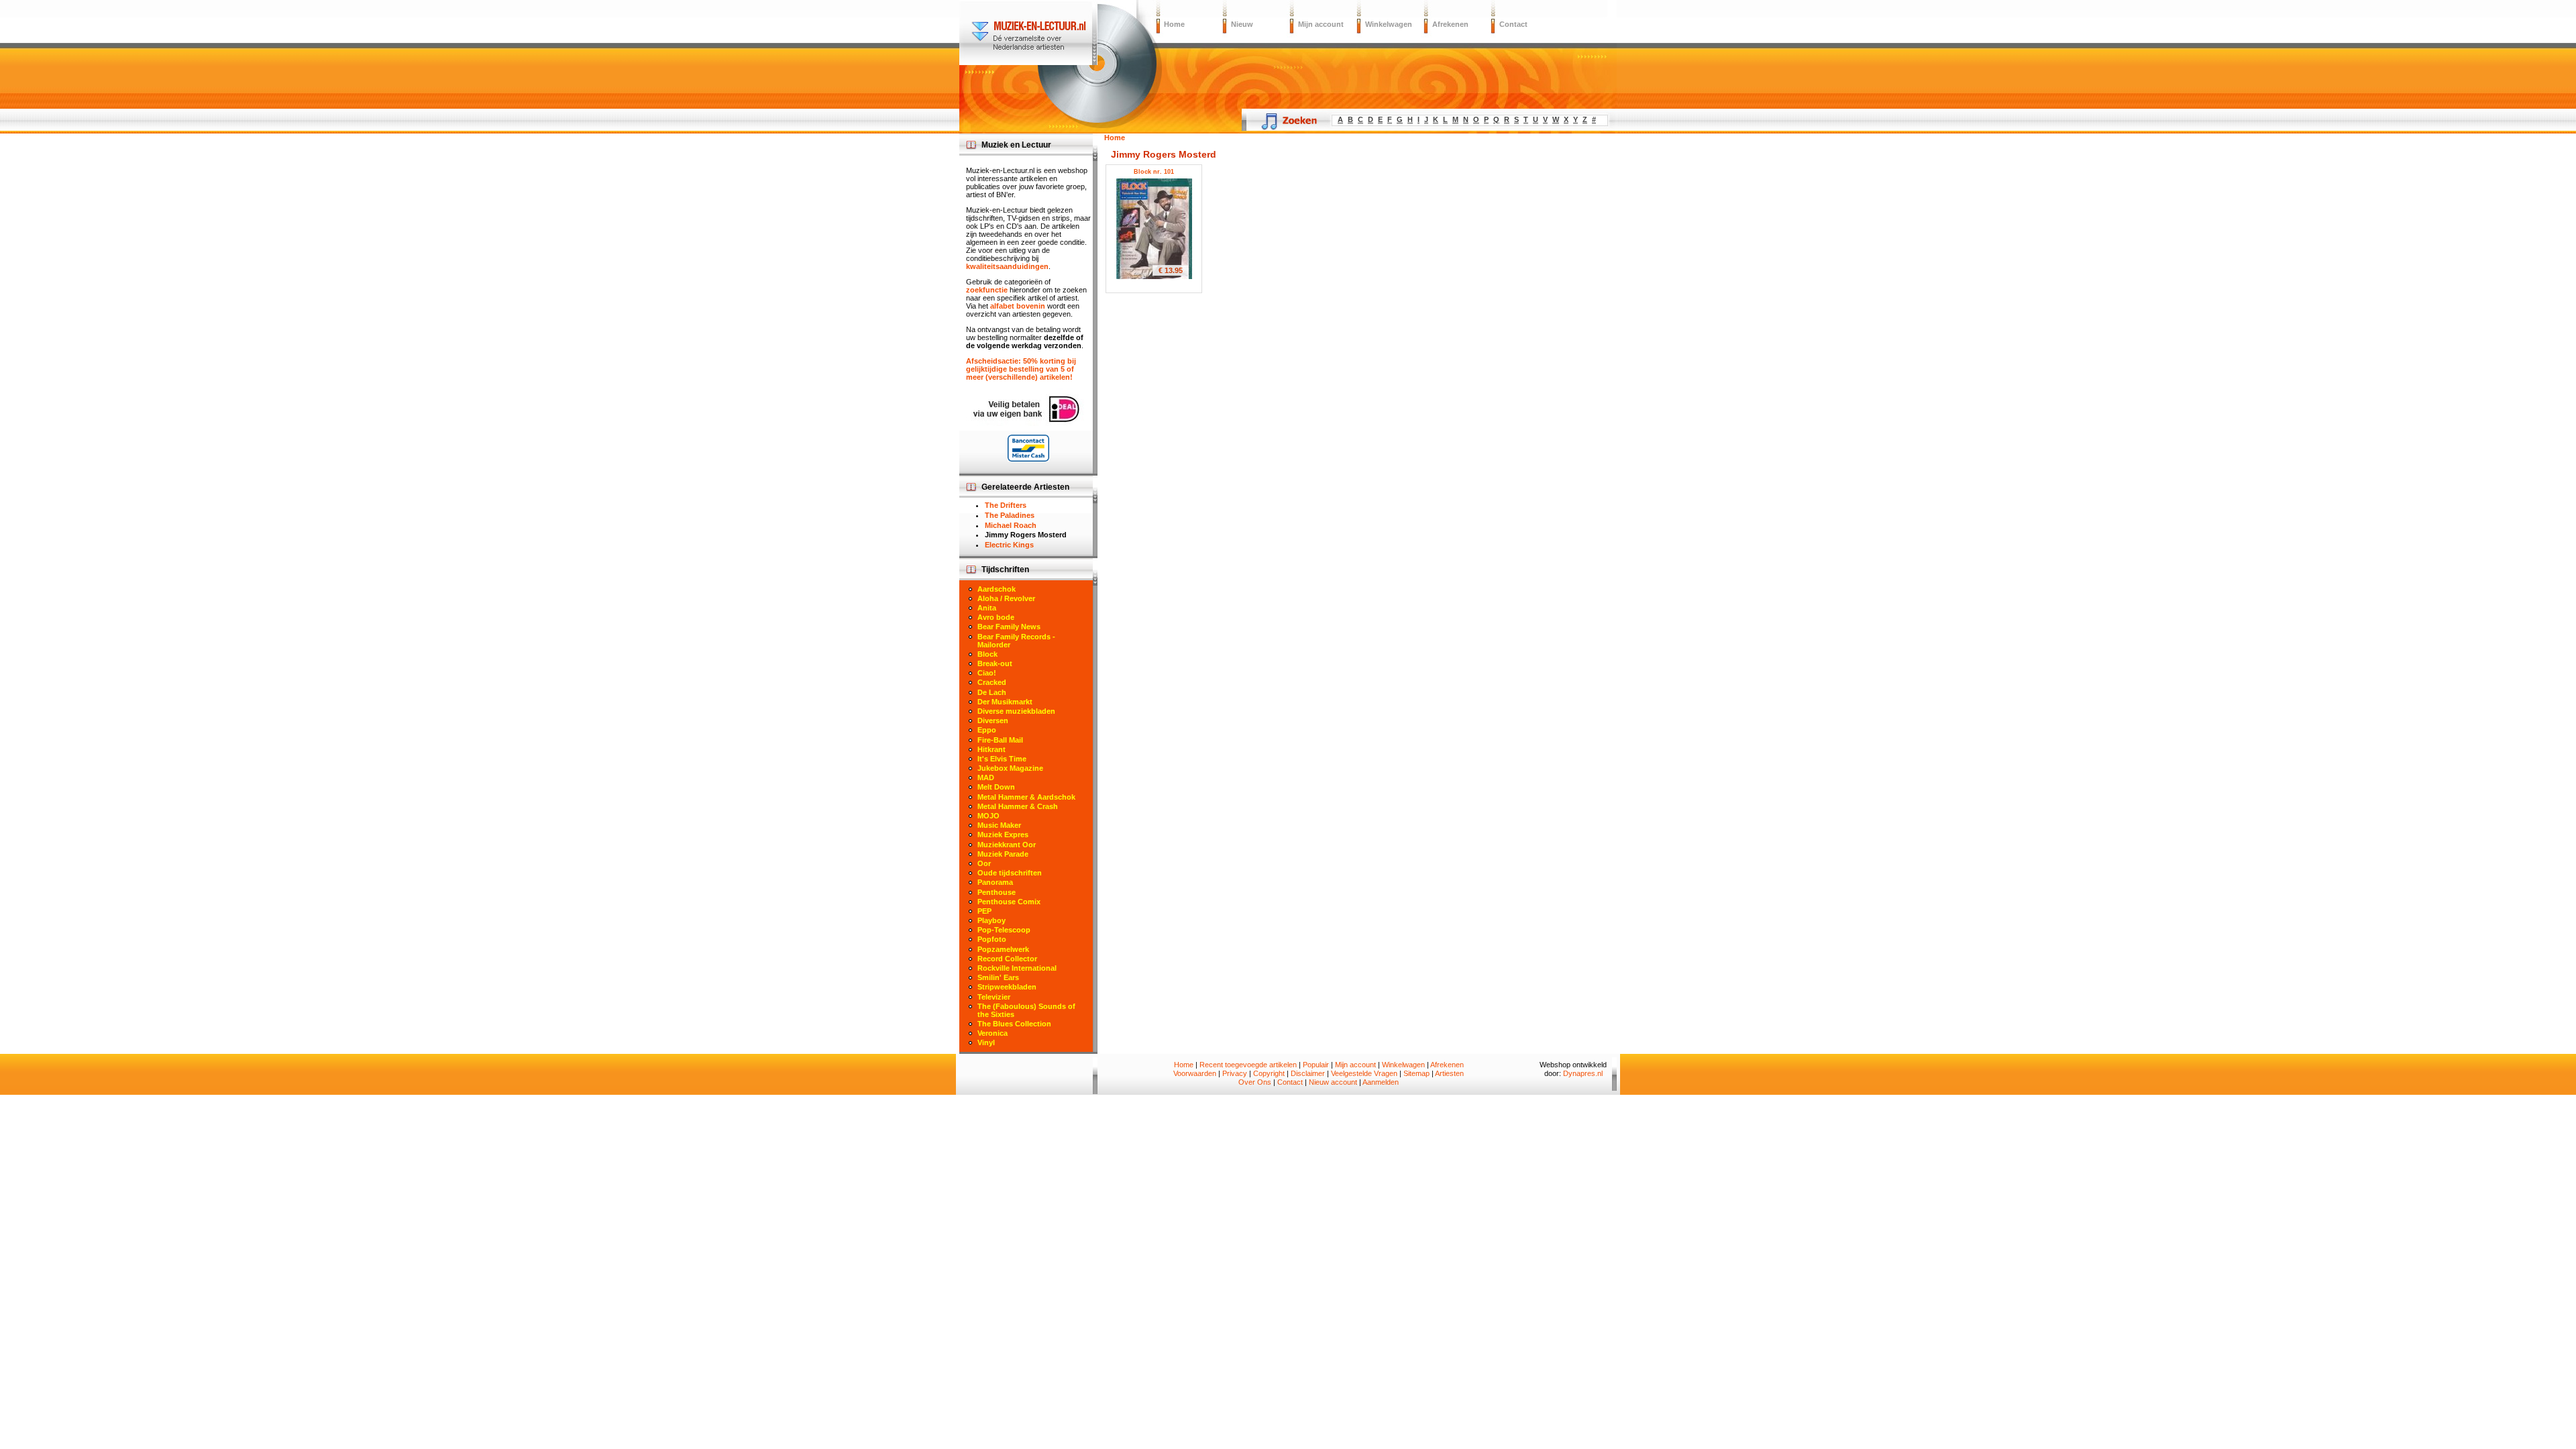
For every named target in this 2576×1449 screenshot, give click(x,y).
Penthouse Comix (1009, 902)
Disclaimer (1308, 1073)
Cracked (992, 682)
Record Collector (1007, 959)
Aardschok (997, 589)
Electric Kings (1009, 545)
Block (987, 654)
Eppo (987, 730)
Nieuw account (1333, 1082)
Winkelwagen (1389, 24)
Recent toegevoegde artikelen (1248, 1065)
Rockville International (1017, 968)
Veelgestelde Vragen (1364, 1073)
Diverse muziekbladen (1016, 711)
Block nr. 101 (1154, 172)
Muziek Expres (1003, 835)
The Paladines (1010, 515)
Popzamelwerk (1003, 949)
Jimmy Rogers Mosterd (1026, 535)
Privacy (1235, 1073)
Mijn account (1321, 24)
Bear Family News (1009, 627)
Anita (987, 608)
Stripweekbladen (1007, 987)
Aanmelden (1381, 1082)
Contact (1513, 24)
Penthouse (997, 892)
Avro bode (996, 617)
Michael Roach (1011, 525)
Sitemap (1416, 1073)
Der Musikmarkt (1005, 702)
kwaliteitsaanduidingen (1007, 266)
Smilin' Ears (998, 977)
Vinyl (986, 1042)
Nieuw (1242, 24)
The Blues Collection (1014, 1024)
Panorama (995, 882)
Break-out (995, 663)
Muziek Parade (1003, 854)
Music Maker (999, 825)
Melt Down (996, 787)
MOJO (988, 816)
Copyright (1269, 1073)
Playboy (991, 920)
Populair (1316, 1065)
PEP (984, 911)
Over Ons (1255, 1082)
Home (1174, 24)
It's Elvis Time (1002, 759)
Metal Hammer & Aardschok (1026, 797)
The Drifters (1006, 505)
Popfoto (992, 939)
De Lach (992, 692)
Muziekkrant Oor (1007, 845)
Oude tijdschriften (1010, 873)
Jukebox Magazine (1010, 768)
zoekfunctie (987, 290)
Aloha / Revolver (1006, 598)
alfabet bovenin (1018, 306)
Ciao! (987, 673)
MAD (986, 777)
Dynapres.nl (1583, 1073)
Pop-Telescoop (1004, 930)
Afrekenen (1450, 24)
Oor (984, 863)
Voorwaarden (1195, 1073)
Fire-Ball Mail (1000, 740)
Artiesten (1449, 1073)
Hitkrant (991, 749)
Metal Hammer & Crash (1018, 806)
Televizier (994, 997)
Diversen (993, 720)
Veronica (992, 1033)
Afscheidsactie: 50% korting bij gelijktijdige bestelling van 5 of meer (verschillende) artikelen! (1021, 369)
